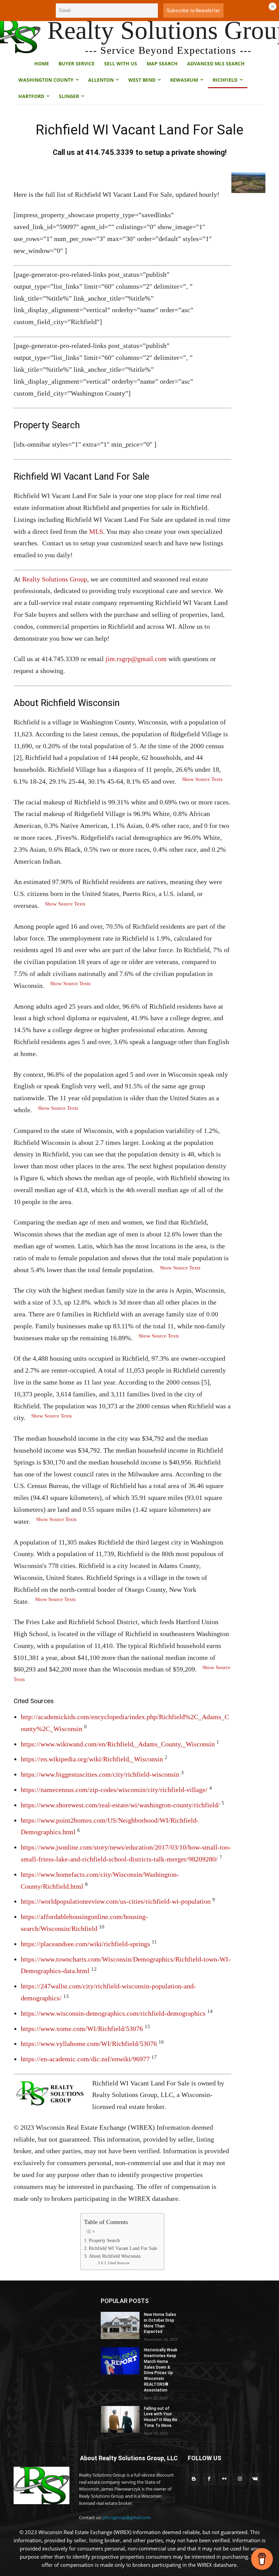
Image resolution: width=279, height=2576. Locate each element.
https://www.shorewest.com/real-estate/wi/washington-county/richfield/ (120, 1805)
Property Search (104, 2241)
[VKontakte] (255, 2479)
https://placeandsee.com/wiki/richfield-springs (85, 1944)
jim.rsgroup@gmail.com (127, 2517)
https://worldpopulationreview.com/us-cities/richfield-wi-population (116, 1901)
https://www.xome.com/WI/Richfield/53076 (82, 2029)
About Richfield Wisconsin (115, 2256)
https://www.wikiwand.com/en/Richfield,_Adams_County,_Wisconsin (118, 1744)
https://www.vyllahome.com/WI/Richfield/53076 (89, 2044)
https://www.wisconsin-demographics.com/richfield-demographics (113, 2013)
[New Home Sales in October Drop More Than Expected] (120, 2325)
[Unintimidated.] (42, 2486)
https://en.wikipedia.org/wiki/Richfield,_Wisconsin (92, 1759)
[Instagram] (240, 2479)
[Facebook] (209, 2479)
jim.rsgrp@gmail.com (136, 659)
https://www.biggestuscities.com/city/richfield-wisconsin (100, 1774)
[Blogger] (194, 2479)
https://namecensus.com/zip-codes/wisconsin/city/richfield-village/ (114, 1790)
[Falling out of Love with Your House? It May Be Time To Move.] (120, 2419)
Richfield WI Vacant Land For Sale (123, 2248)
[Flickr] (224, 2479)
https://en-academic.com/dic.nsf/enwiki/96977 (85, 2059)
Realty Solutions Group (55, 579)
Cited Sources (119, 2263)
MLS (96, 531)
